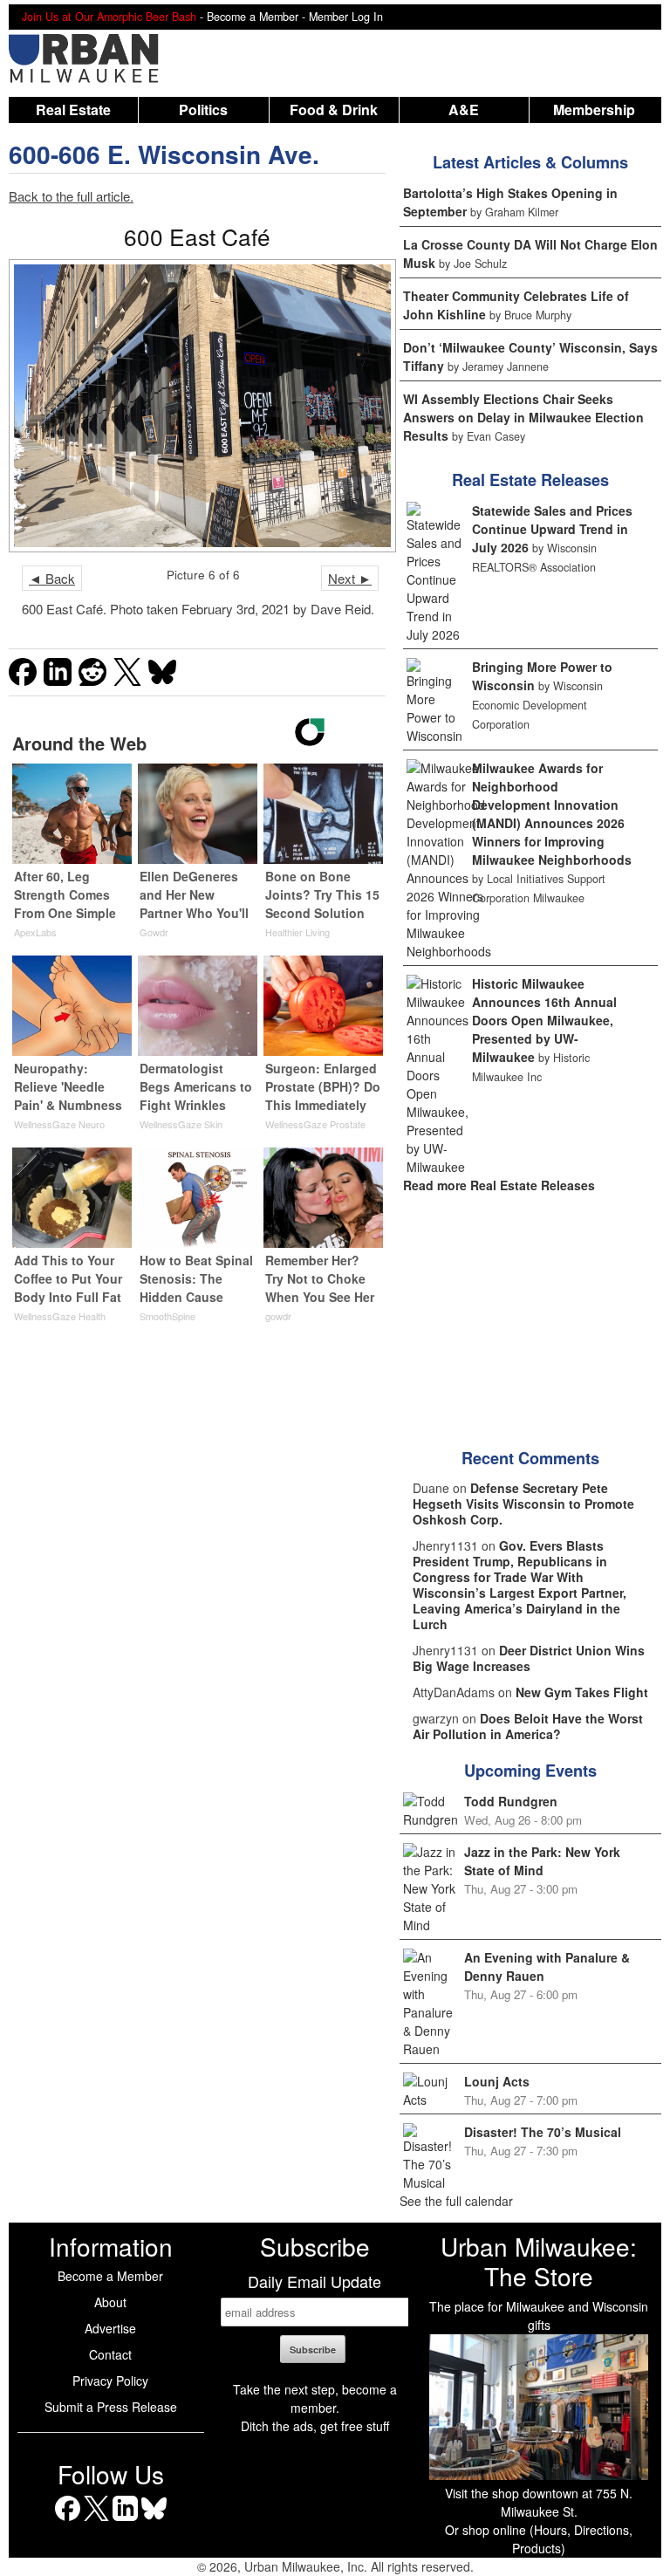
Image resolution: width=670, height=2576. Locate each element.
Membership (594, 110)
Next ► (350, 578)
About (110, 2302)
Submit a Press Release (111, 2407)
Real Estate (73, 110)
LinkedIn (125, 2521)
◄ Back (52, 578)
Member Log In (346, 17)
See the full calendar (456, 2201)
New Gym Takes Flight (582, 1692)
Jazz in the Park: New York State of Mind (542, 1861)
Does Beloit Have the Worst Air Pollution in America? (528, 1726)
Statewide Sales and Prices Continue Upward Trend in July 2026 (552, 529)
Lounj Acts (497, 2081)
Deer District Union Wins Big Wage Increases (529, 1658)
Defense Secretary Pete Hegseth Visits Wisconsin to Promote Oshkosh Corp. (523, 1504)
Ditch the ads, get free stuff (315, 2426)
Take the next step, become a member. (315, 2398)
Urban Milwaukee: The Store (539, 2261)
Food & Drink (334, 110)
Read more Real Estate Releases (499, 1185)
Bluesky (154, 2521)
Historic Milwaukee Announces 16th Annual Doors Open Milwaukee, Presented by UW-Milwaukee (544, 1020)
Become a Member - (258, 17)
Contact (110, 2354)
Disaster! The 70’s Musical (543, 2132)
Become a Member (110, 2276)
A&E (464, 110)
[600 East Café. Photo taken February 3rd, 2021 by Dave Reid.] (197, 406)
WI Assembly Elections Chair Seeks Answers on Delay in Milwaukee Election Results (523, 417)
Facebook (68, 2521)
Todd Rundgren (511, 1801)
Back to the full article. (71, 196)
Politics (203, 110)
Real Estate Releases (530, 480)
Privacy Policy (110, 2381)
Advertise (110, 2328)
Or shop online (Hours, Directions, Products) (539, 2539)
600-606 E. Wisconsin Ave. (164, 154)
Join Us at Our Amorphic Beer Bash (109, 17)
